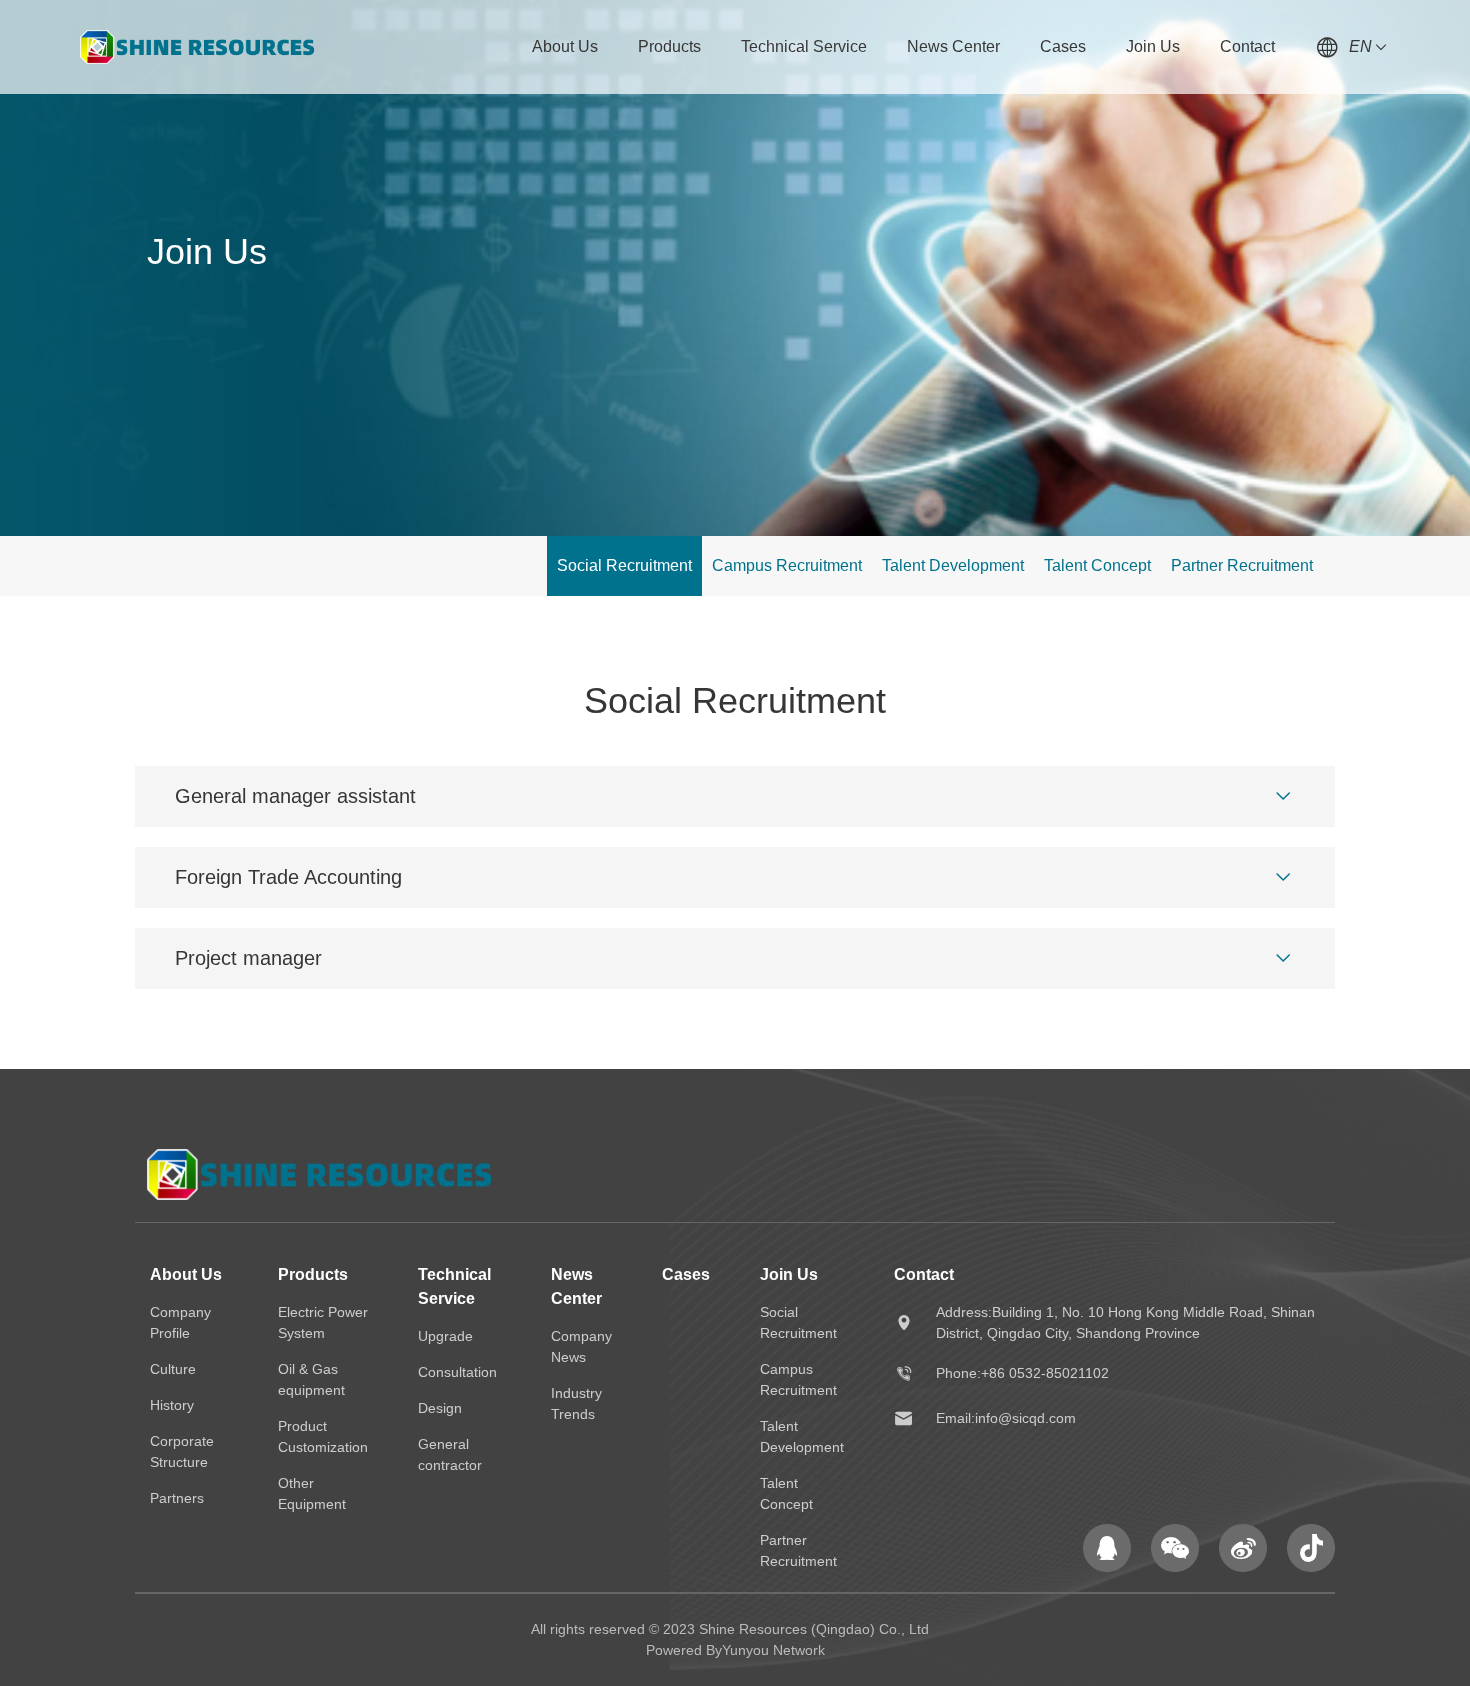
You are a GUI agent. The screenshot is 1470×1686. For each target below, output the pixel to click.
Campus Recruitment (787, 565)
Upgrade (445, 1336)
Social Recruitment (624, 565)
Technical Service (804, 46)
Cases (1063, 46)
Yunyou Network (773, 1650)
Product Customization (323, 1436)
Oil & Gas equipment (311, 1379)
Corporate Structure (182, 1451)
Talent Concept (1097, 565)
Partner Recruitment (1242, 565)
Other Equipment (312, 1493)
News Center (953, 46)
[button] (1283, 796)
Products (669, 46)
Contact (1247, 46)
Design (440, 1408)
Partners (177, 1498)
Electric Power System (323, 1322)
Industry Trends (576, 1403)
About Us (565, 46)
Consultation (457, 1372)
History (172, 1405)
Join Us (1153, 46)
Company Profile (180, 1322)
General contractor (450, 1454)
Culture (173, 1369)
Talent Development (953, 565)
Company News (581, 1346)
